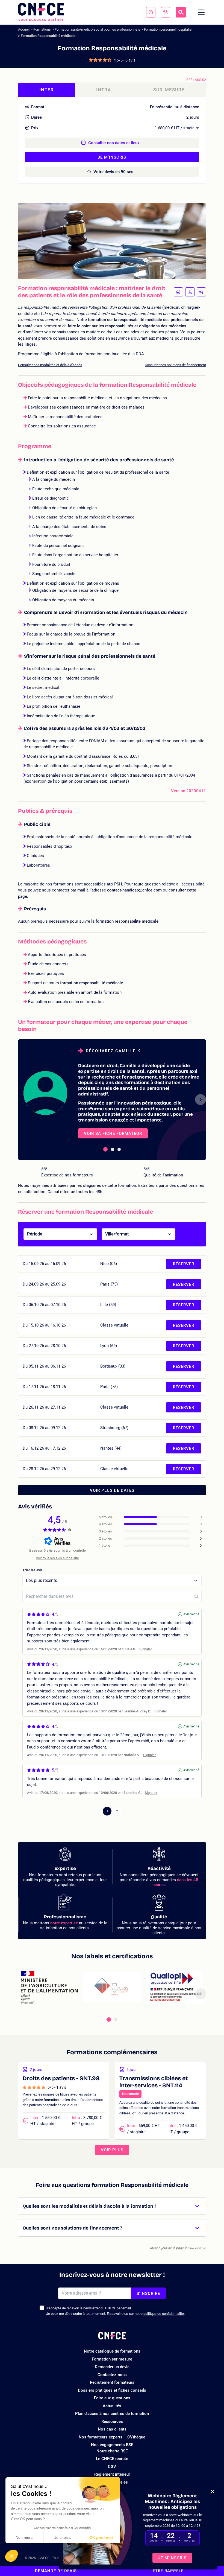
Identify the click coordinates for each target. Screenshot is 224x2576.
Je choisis (63, 2537)
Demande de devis (56, 2571)
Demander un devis (112, 2367)
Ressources (112, 2421)
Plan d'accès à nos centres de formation (112, 2414)
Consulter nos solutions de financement (175, 365)
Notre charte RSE (112, 2451)
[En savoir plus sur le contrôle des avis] (70, 1530)
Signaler (146, 1649)
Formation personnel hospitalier (168, 29)
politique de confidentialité (164, 2314)
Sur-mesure (169, 90)
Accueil (24, 29)
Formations (42, 29)
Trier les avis (33, 1570)
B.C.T (134, 756)
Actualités (112, 2406)
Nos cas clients (112, 2429)
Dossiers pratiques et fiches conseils (112, 2390)
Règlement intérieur (112, 2474)
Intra (104, 90)
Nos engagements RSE (112, 2445)
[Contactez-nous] (151, 12)
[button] (11, 2556)
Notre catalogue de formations (112, 2351)
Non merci (24, 2537)
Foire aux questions (112, 2398)
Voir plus (112, 2150)
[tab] (105, 1149)
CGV (112, 2467)
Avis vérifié (191, 1614)
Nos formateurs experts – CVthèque (112, 2437)
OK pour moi (101, 2537)
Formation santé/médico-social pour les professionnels (97, 29)
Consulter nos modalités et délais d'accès (50, 365)
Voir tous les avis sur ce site (57, 1558)
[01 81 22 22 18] (166, 12)
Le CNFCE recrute (112, 2459)
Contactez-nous (112, 2375)
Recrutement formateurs (112, 2382)
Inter (47, 90)
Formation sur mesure (112, 2359)
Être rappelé (168, 2571)
